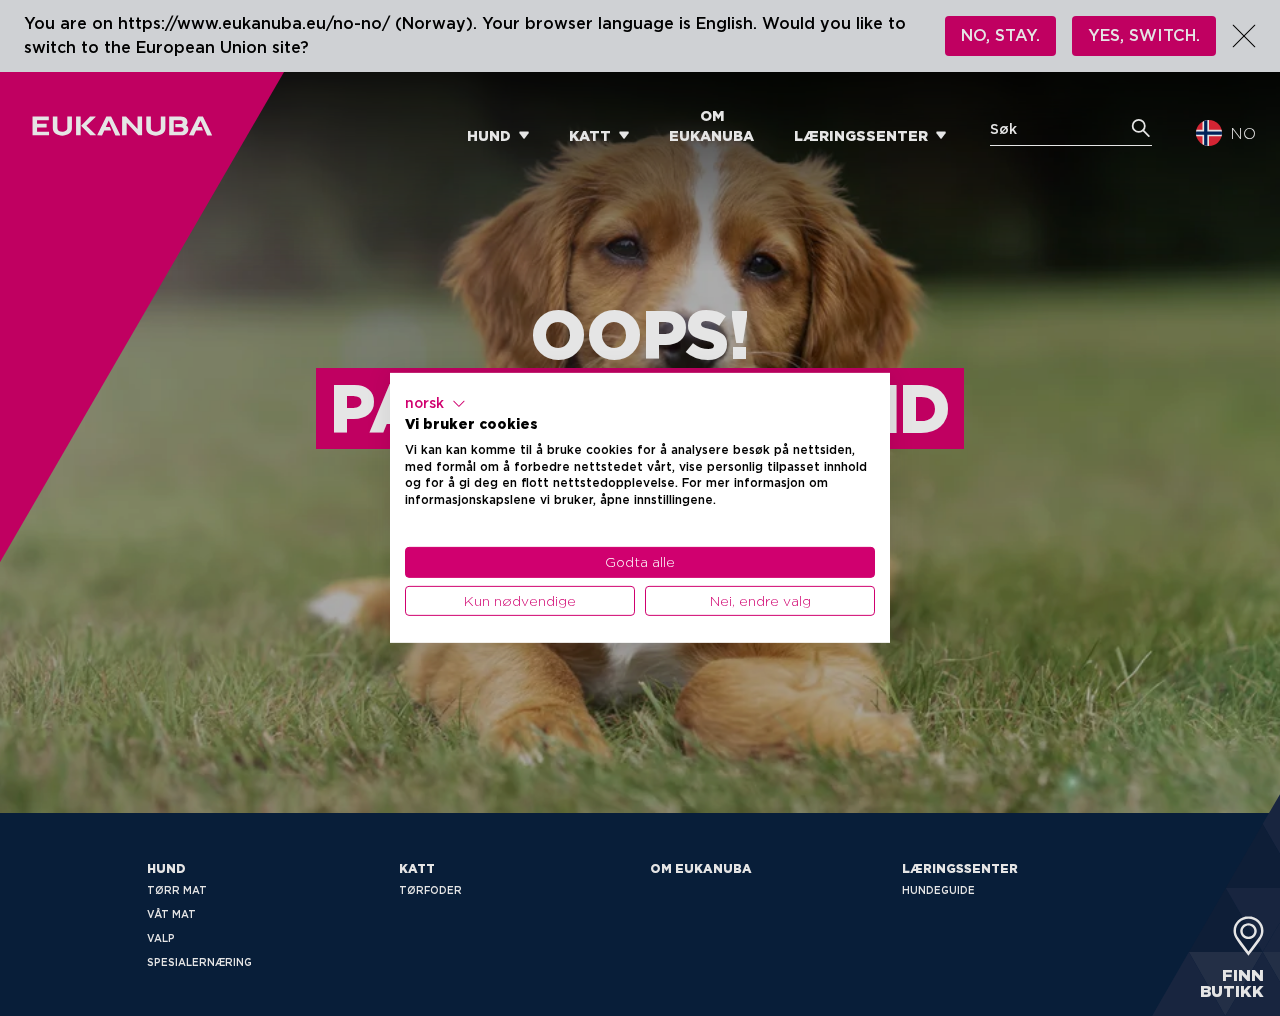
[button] (435, 404)
